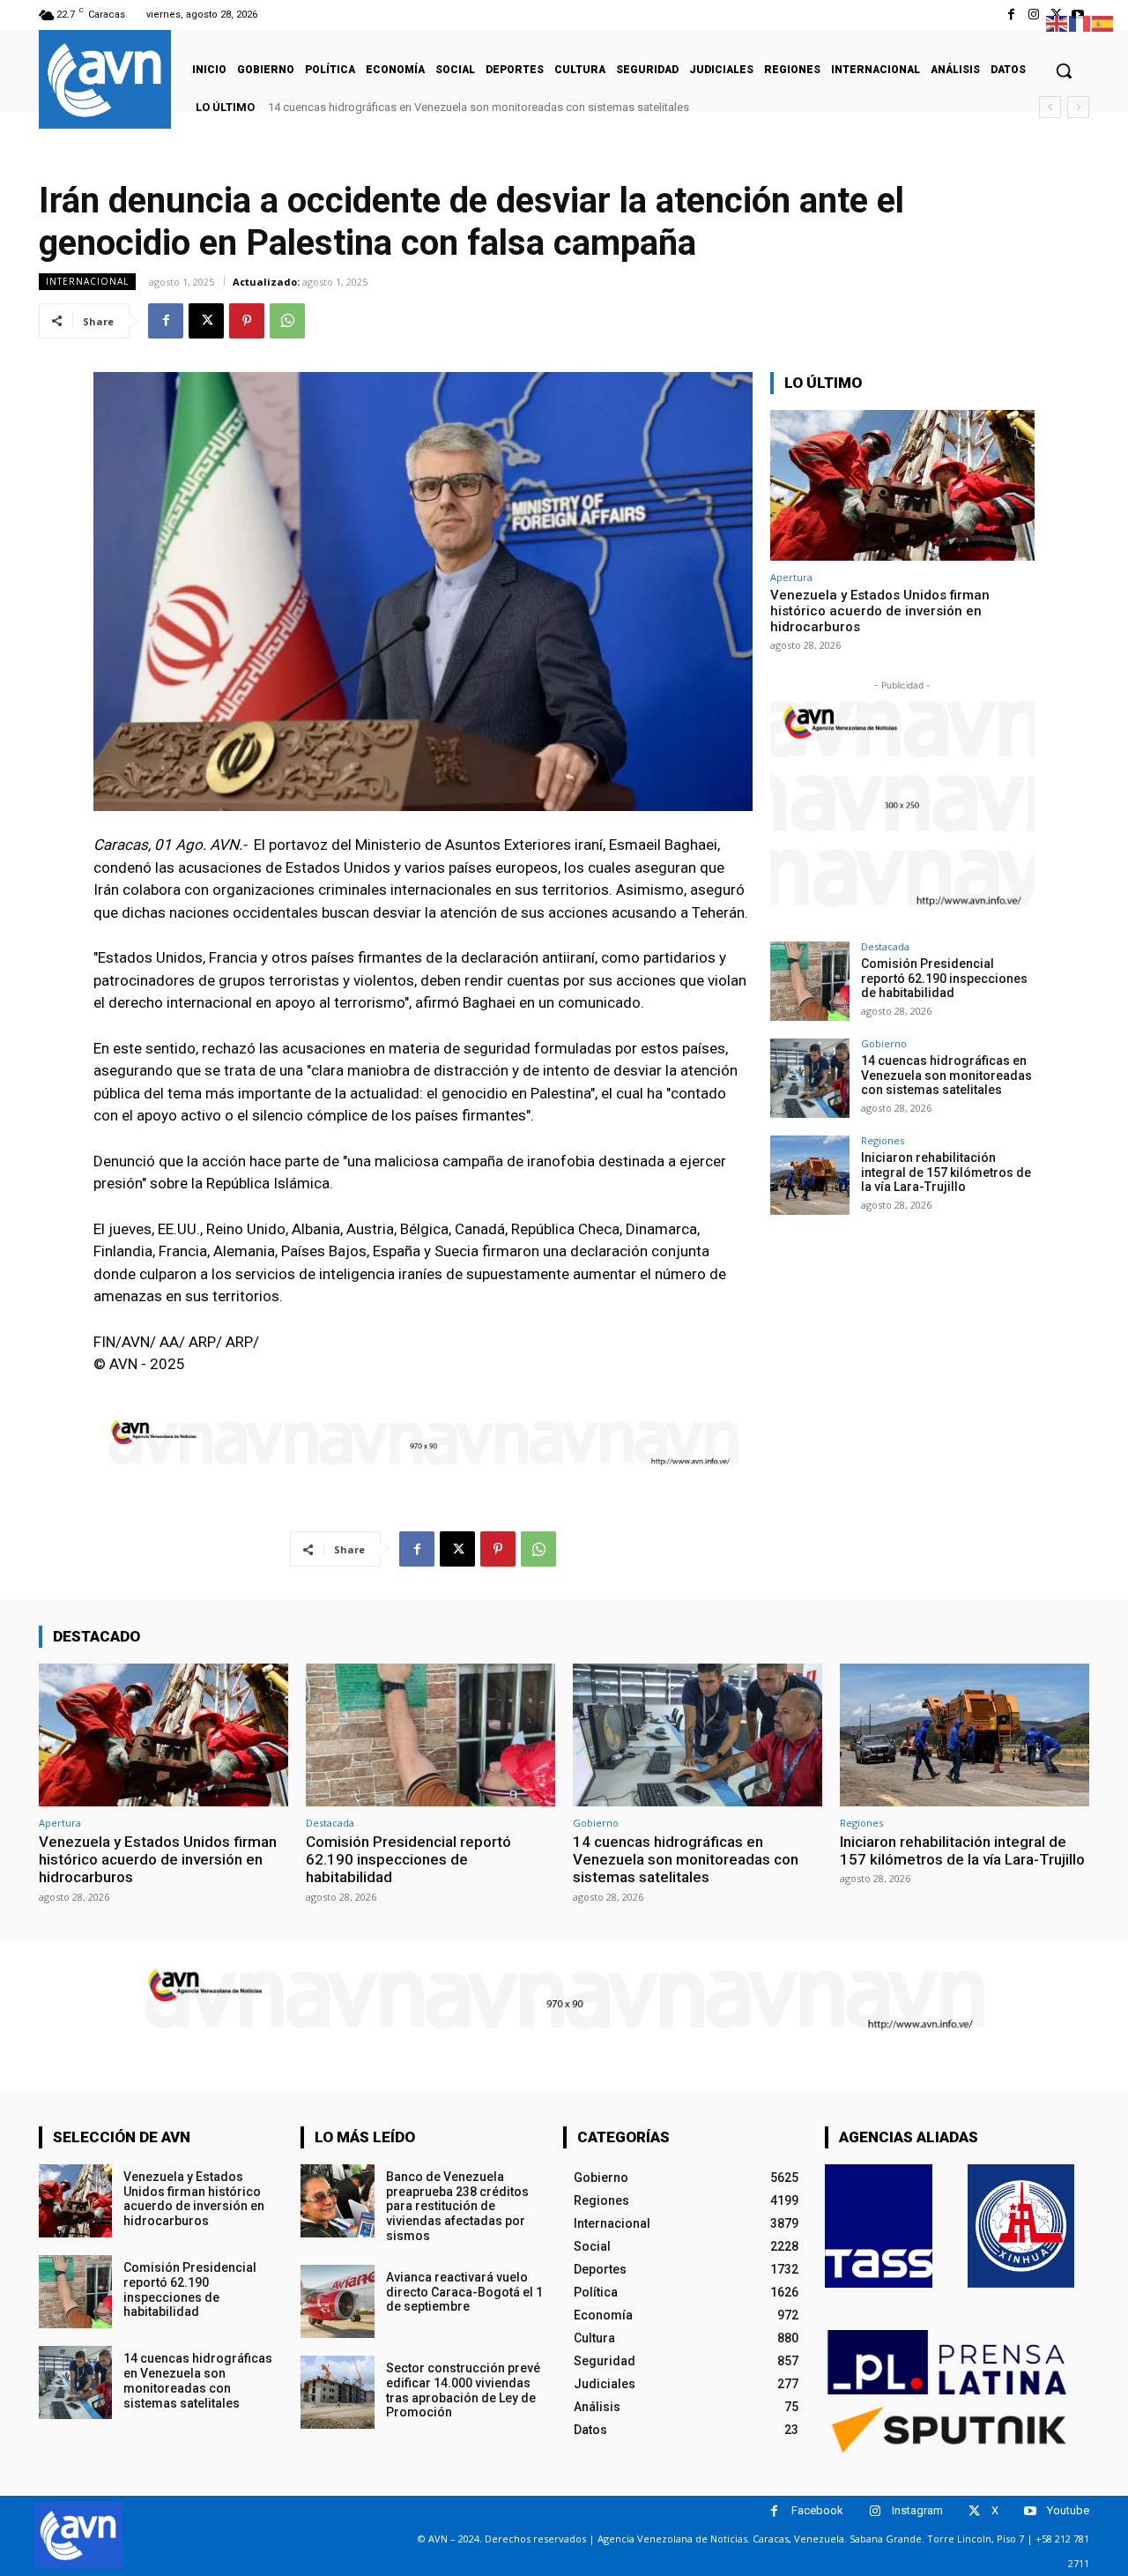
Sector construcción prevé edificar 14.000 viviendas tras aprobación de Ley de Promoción (463, 2390)
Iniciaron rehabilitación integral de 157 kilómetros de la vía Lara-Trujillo (460, 107)
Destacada (885, 946)
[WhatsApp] (287, 321)
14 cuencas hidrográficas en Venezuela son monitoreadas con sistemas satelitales (946, 1076)
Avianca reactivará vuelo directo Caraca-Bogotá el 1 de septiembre (464, 2292)
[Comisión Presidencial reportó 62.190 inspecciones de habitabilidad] (810, 981)
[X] (206, 321)
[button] (1064, 71)
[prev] (1050, 107)
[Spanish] (1103, 22)
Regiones (883, 1140)
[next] (1078, 107)
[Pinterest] (247, 321)
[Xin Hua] (1021, 2226)
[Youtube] (1030, 2511)
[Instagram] (1033, 15)
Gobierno (884, 1043)
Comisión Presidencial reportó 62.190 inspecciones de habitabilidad (944, 979)
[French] (1080, 22)
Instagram (917, 2510)
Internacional (87, 281)
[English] (1057, 22)
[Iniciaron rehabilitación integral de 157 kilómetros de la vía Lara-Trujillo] (810, 1175)
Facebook (817, 2510)
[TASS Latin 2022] (879, 2226)
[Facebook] (1011, 15)
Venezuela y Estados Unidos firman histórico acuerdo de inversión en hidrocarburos (880, 611)
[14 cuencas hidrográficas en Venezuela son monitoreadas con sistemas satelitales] (810, 1078)
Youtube (1068, 2510)
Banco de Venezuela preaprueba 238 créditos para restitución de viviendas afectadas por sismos (457, 2206)
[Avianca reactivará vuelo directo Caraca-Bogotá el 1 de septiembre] (337, 2301)
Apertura (791, 577)
